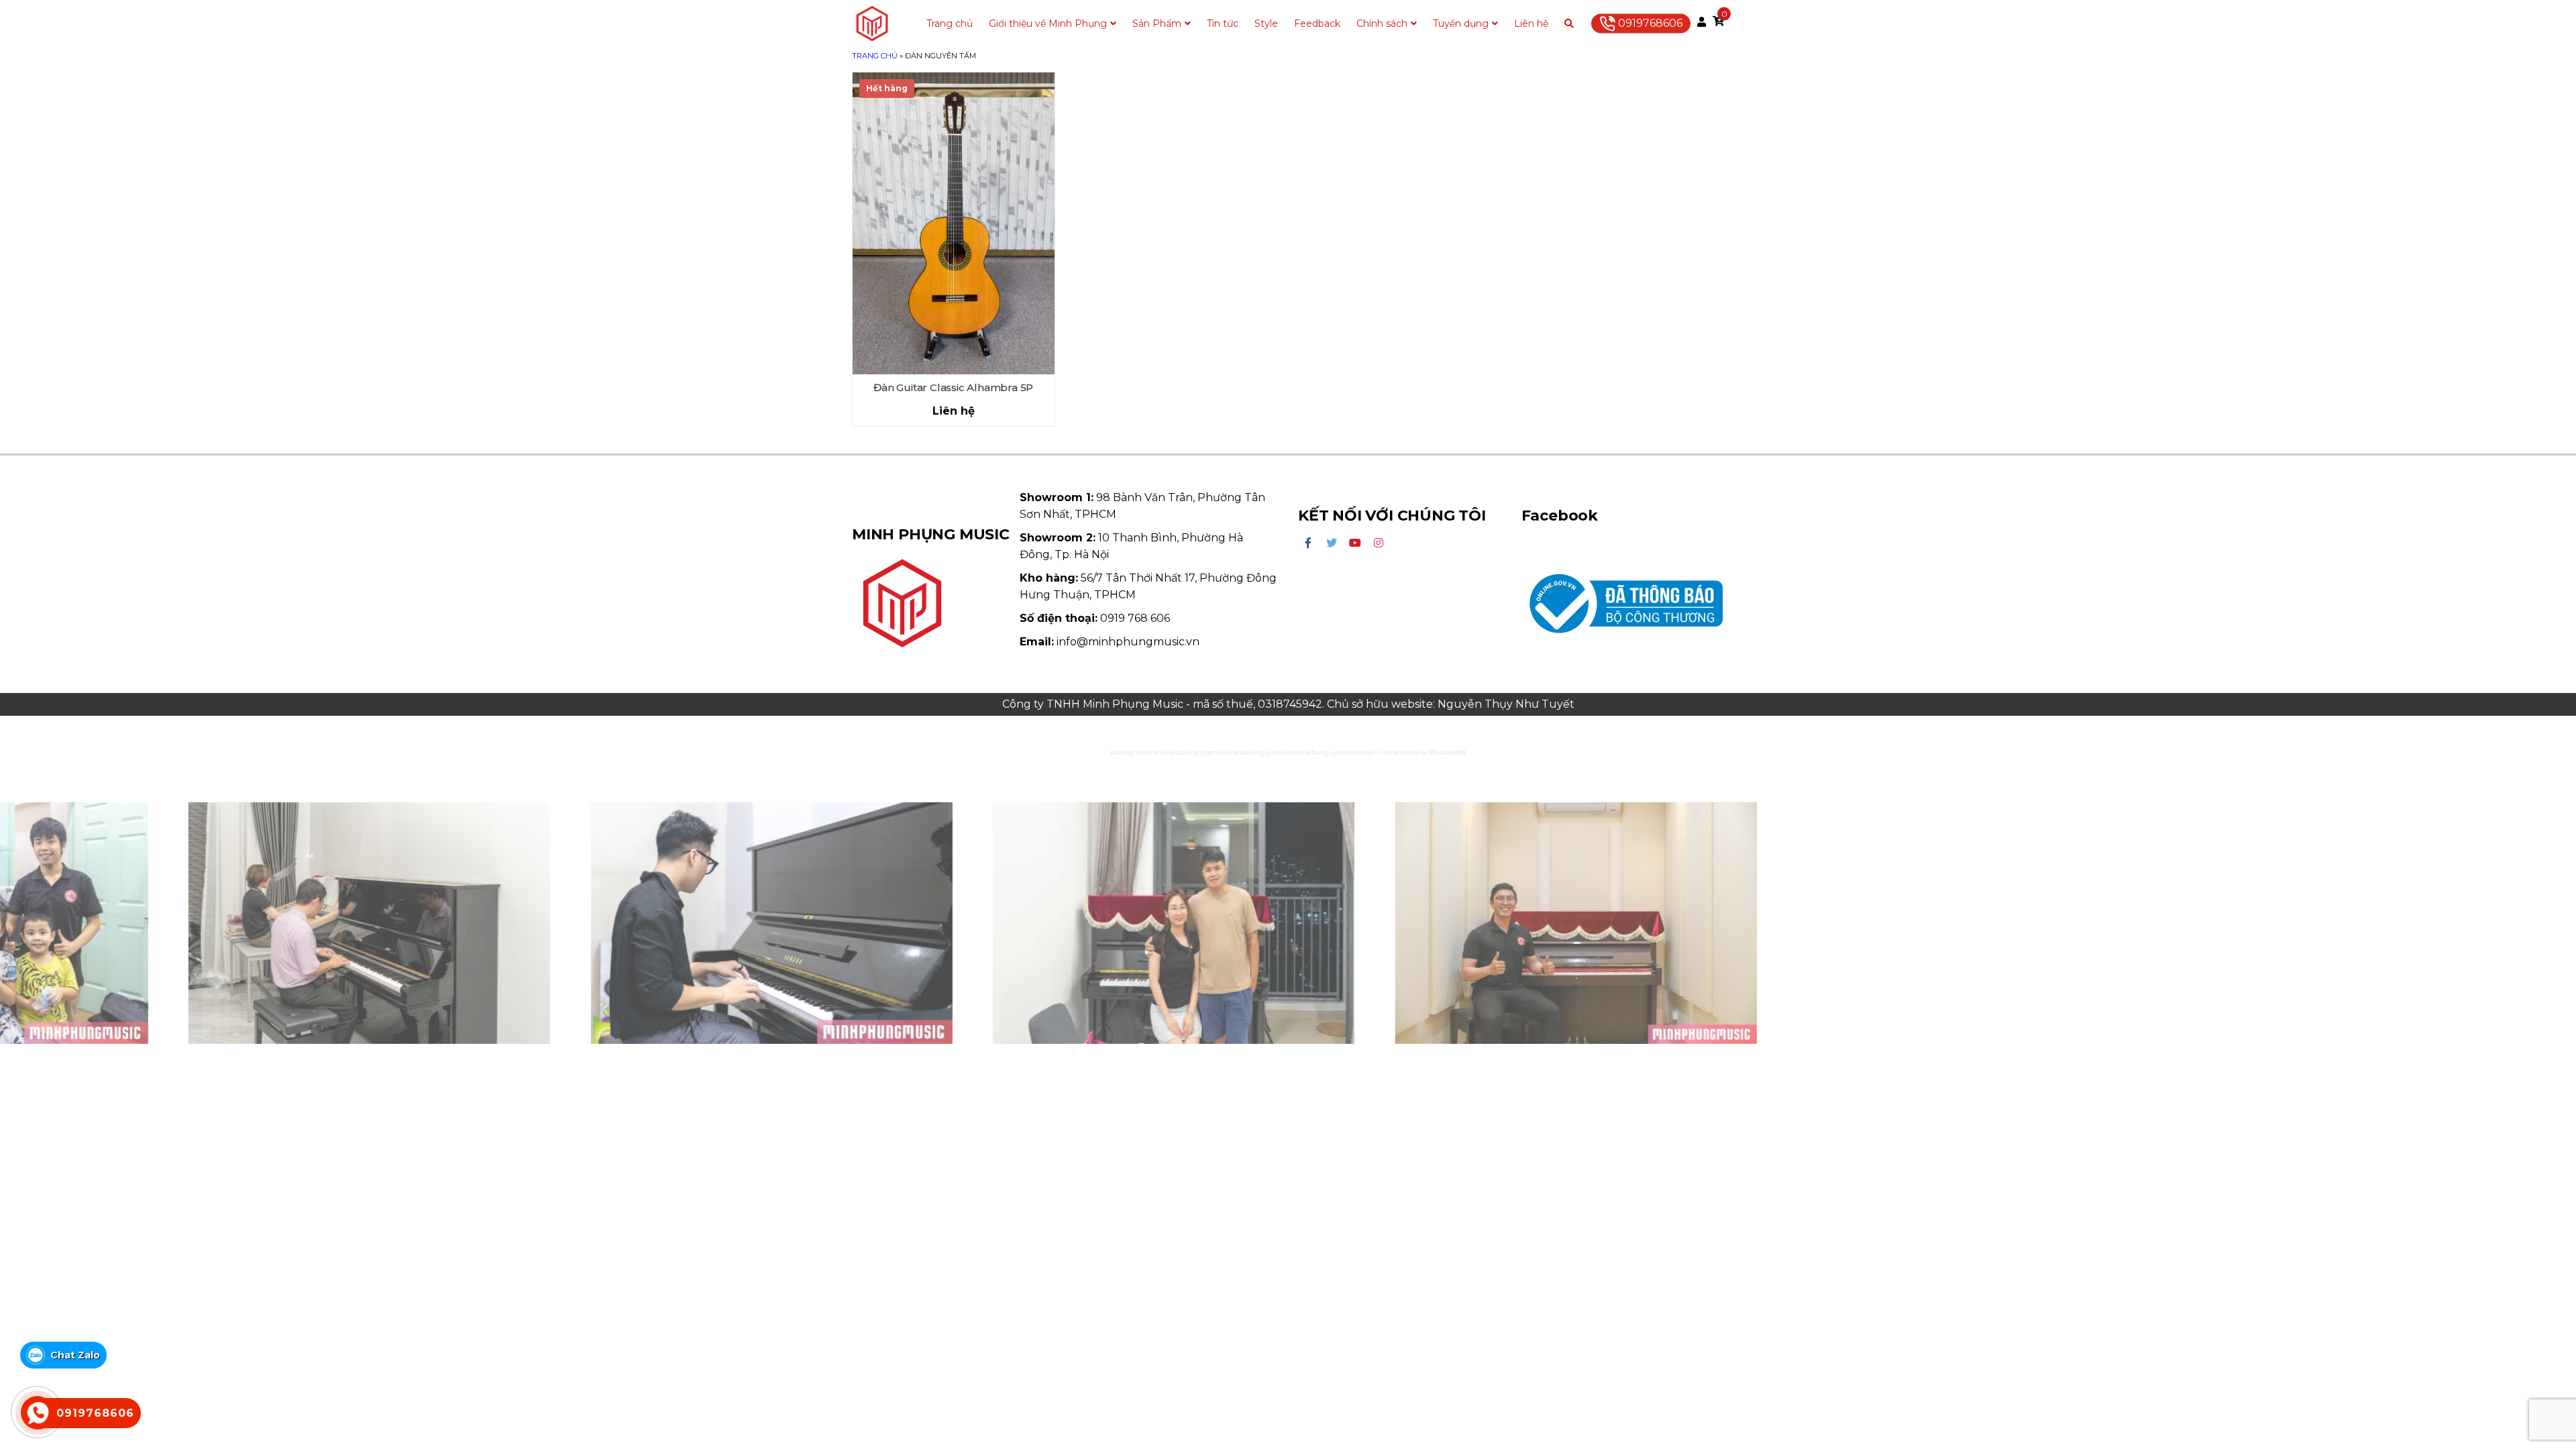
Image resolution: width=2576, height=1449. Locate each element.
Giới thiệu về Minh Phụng (1048, 23)
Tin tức (1223, 23)
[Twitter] (1332, 543)
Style (1266, 23)
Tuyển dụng (1461, 23)
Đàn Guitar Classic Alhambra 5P (953, 387)
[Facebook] (1308, 543)
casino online (1400, 752)
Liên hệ (1531, 23)
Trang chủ (950, 23)
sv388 (1430, 752)
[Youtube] (1355, 543)
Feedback (1317, 23)
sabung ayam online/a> (1342, 752)
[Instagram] (1379, 543)
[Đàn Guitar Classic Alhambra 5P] (954, 224)
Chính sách (1382, 23)
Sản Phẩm (1157, 23)
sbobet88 (1452, 752)
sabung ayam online (1142, 752)
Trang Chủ (875, 56)
